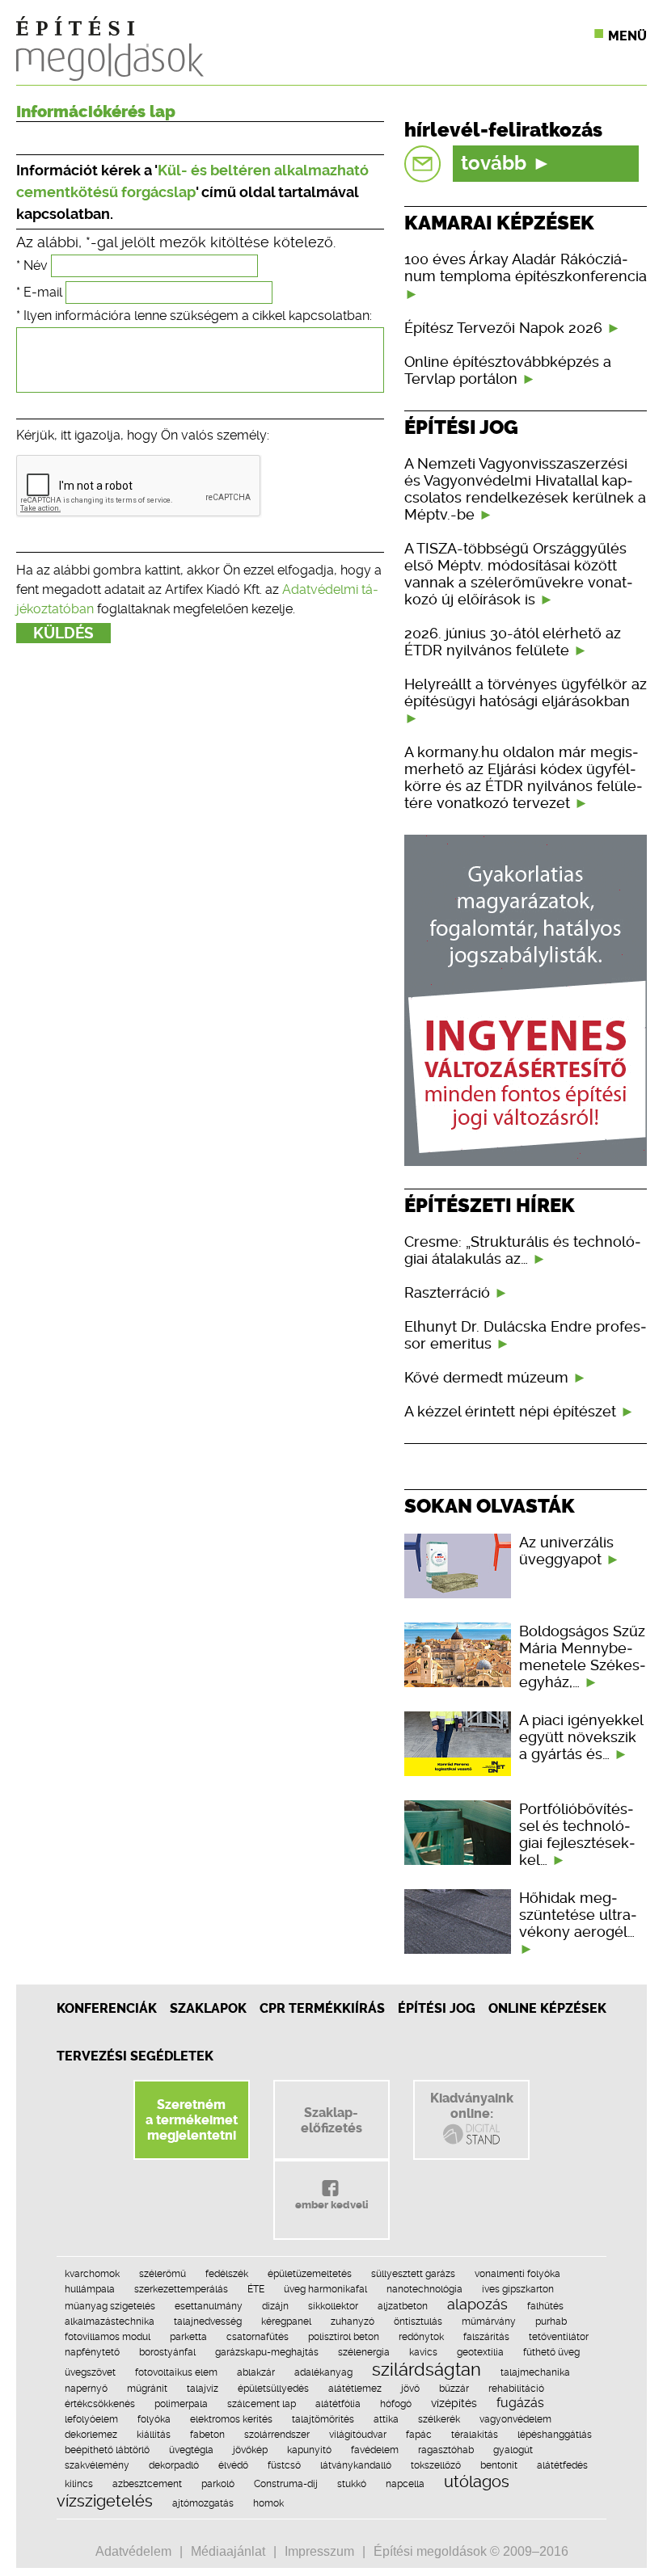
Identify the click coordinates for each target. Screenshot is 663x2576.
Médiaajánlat (228, 2551)
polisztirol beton (344, 2337)
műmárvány (489, 2321)
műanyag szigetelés (110, 2306)
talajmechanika (535, 2372)
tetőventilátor (559, 2337)
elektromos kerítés (231, 2419)
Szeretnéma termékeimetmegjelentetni (192, 2120)
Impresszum (319, 2551)
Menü (627, 36)
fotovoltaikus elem (176, 2372)
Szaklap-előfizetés (331, 2120)
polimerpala (181, 2404)
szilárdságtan (427, 2369)
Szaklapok (208, 2008)
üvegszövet (90, 2372)
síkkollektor (333, 2306)
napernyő (86, 2389)
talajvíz (203, 2389)
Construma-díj (286, 2484)
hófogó (396, 2404)
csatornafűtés (258, 2337)
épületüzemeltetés (310, 2274)
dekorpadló (174, 2465)
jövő (410, 2389)
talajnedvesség (208, 2321)
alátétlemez (355, 2389)
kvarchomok (92, 2274)
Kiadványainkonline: (472, 2106)
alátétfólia (338, 2404)
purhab (551, 2321)
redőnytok (421, 2337)
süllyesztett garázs (413, 2274)
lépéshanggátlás (555, 2435)
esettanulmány (209, 2306)
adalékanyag (323, 2372)
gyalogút (513, 2450)
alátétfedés (562, 2465)
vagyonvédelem (515, 2419)
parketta (188, 2337)
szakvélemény (97, 2465)
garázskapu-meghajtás (267, 2352)
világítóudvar (358, 2435)
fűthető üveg (551, 2352)
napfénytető (92, 2352)
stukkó (352, 2484)
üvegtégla (191, 2450)
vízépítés (454, 2403)
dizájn (275, 2306)
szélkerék (439, 2419)
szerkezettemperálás (181, 2289)
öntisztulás (418, 2321)
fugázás (520, 2403)
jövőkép (250, 2450)
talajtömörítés (323, 2419)
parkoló (218, 2484)
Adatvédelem (133, 2551)
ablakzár (256, 2372)
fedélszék (227, 2274)
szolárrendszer (277, 2435)
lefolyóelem (91, 2419)
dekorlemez (91, 2435)
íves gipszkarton (518, 2289)
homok (268, 2503)
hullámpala (90, 2289)
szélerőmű (163, 2274)
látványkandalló (356, 2465)
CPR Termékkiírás (322, 2008)
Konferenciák (107, 2008)
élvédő (233, 2465)
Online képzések (547, 2008)
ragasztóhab (446, 2450)
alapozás (477, 2304)
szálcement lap (262, 2404)
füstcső (284, 2465)
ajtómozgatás (203, 2503)
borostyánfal (167, 2352)
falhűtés (545, 2306)
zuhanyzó (353, 2321)
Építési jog (437, 2008)
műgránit (147, 2389)
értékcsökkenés (100, 2404)
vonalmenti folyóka (517, 2274)
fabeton (207, 2435)
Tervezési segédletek (135, 2056)
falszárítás (486, 2337)
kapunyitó (309, 2450)
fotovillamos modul (108, 2337)
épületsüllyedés (273, 2389)
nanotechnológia (424, 2289)
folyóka (154, 2419)
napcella (405, 2484)
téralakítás (475, 2435)
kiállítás (154, 2435)
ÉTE (256, 2289)
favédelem (375, 2450)
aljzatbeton (403, 2306)
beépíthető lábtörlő (107, 2450)
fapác (419, 2435)
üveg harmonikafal (325, 2289)
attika (386, 2419)
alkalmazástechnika (110, 2321)
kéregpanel (286, 2321)
